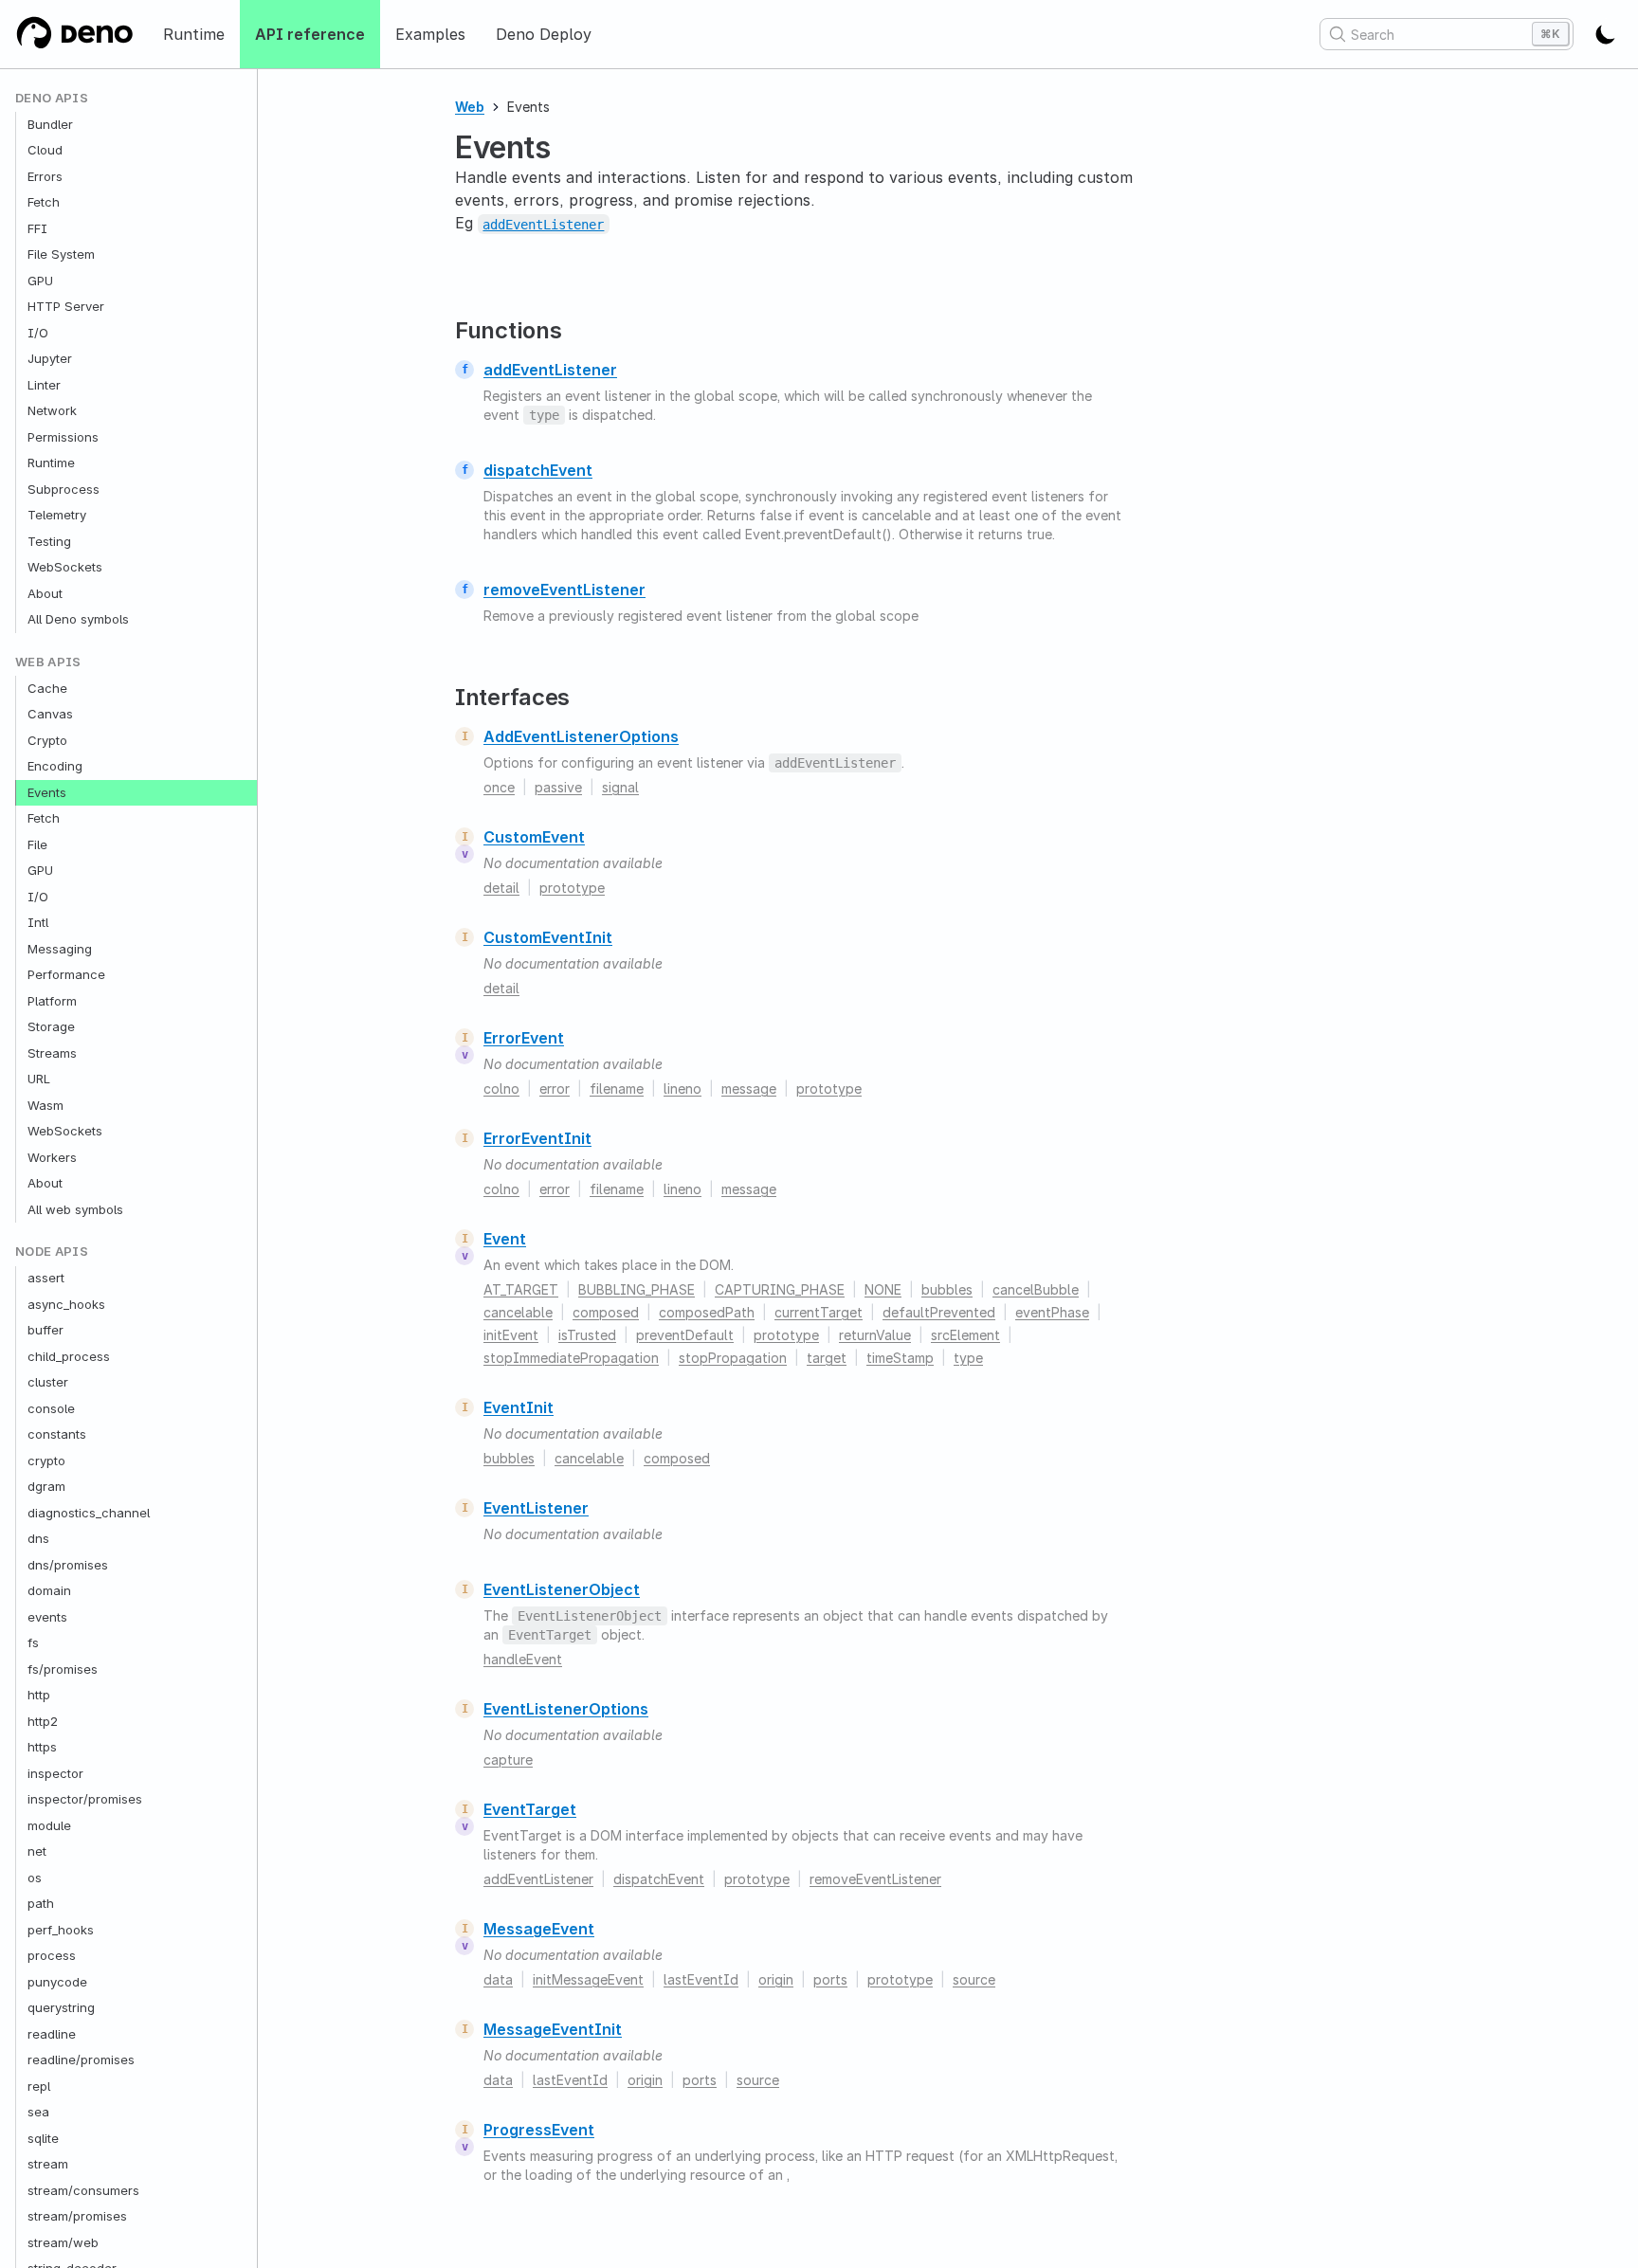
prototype (572, 888)
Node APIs (52, 1252)
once (499, 787)
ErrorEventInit (537, 1138)
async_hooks (66, 1304)
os (35, 1878)
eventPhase (1052, 1312)
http (39, 1696)
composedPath (707, 1312)
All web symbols (75, 1209)
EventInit (519, 1407)
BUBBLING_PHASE (637, 1289)
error (555, 1089)
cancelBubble (1036, 1289)
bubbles (947, 1289)
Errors (45, 176)
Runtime (194, 34)
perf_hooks (61, 1930)
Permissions (63, 437)
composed (606, 1312)
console (51, 1408)
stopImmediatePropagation (571, 1358)
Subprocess (64, 489)
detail (501, 888)
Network (52, 411)
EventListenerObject (562, 1589)
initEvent (511, 1335)
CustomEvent (534, 837)
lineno (682, 1089)
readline (52, 2034)
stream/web (63, 2242)
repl (39, 2086)
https (42, 1748)
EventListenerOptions (566, 1709)
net (37, 1852)
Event (505, 1239)
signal (620, 787)
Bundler (50, 124)
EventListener (536, 1508)
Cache (47, 688)
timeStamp (900, 1358)
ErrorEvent (524, 1038)
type (968, 1358)
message (749, 1089)
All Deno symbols (78, 620)
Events (47, 792)
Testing (49, 541)
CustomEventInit (548, 937)
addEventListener (550, 370)
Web (470, 107)
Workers (52, 1157)
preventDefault (685, 1335)
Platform (52, 1001)
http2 (43, 1721)
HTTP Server (66, 307)
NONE (883, 1289)
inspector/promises (85, 1800)
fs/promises (63, 1669)
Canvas (50, 715)
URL (39, 1080)
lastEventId (701, 1979)
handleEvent (523, 1659)
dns (38, 1539)
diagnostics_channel (89, 1513)
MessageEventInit (553, 2029)
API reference (310, 34)
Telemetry (57, 516)
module (49, 1825)
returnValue (875, 1335)
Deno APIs (52, 98)
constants (57, 1435)
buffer (45, 1331)
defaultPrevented (939, 1312)
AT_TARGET (521, 1289)
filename (617, 1089)
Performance (66, 975)
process (52, 1956)
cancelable (518, 1312)
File (37, 844)
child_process (69, 1356)
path (41, 1904)
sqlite (43, 2138)
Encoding (55, 767)
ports (830, 1979)
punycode (57, 1982)
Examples (430, 34)
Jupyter (50, 359)
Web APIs (48, 662)
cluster (48, 1383)
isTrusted (587, 1335)
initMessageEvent (588, 1979)
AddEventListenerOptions (581, 736)
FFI (37, 228)
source (974, 1979)
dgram (46, 1487)
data (498, 1979)
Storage (51, 1027)
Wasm (45, 1105)
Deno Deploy (544, 34)
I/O (38, 333)
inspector (55, 1773)
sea (38, 2113)
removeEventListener (564, 590)
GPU (40, 281)
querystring (61, 2008)
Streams (52, 1053)
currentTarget (819, 1312)
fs (33, 1643)
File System (61, 255)
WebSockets (65, 568)
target (827, 1358)
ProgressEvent (539, 2130)
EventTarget (530, 1809)
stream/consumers (83, 2190)
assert (46, 1279)
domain (49, 1591)
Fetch (44, 203)
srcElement (965, 1335)
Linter (44, 385)
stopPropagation (733, 1358)
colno (501, 1089)
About (45, 593)
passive (558, 787)
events (47, 1617)
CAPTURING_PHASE (780, 1289)
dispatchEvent (538, 470)
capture (508, 1760)
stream (48, 2165)
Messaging (60, 949)
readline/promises (81, 2060)
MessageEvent (539, 1929)
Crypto (47, 740)
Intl (38, 923)
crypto (46, 1461)
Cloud (45, 151)
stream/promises (77, 2217)
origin (776, 1979)
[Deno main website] (74, 34)
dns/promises (68, 1565)
